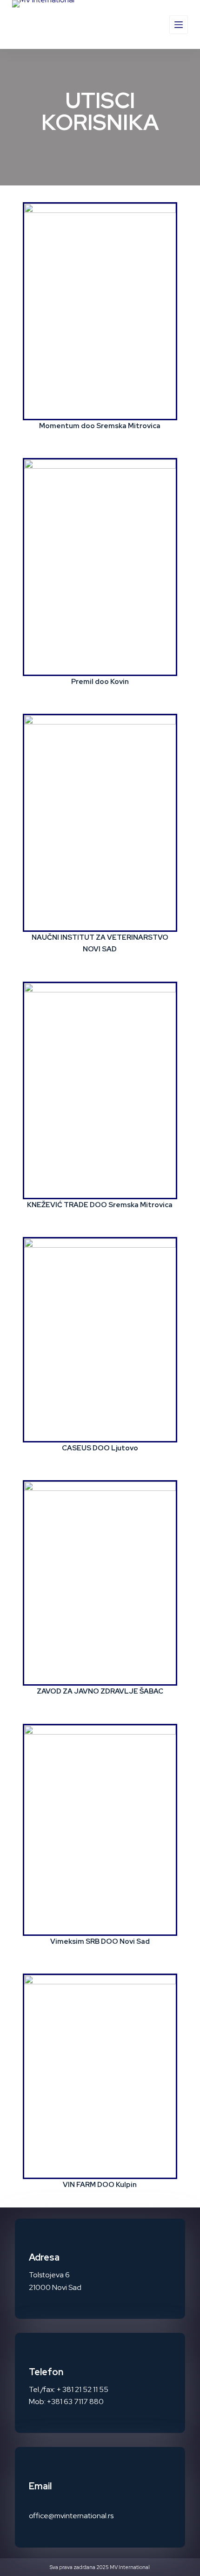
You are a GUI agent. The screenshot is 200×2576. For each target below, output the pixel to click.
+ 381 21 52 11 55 (83, 2389)
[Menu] (179, 25)
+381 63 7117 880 (75, 2402)
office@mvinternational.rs (71, 2516)
